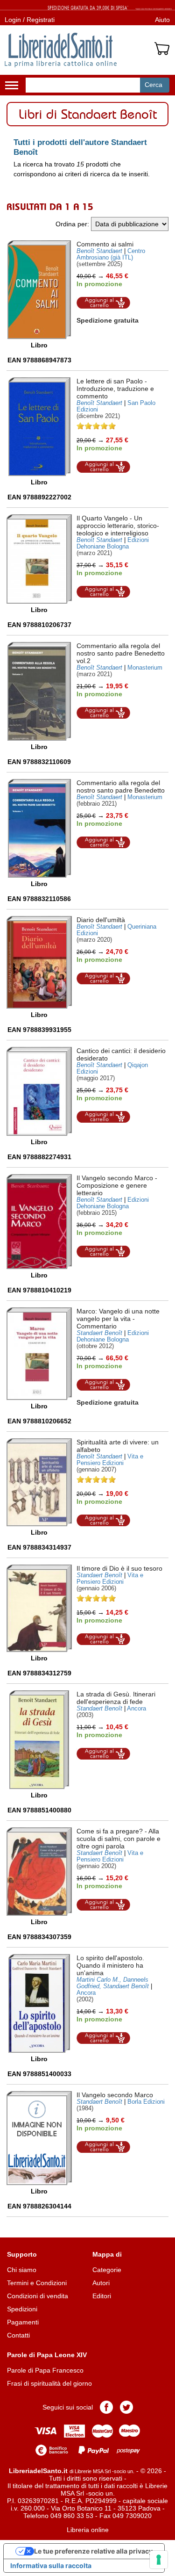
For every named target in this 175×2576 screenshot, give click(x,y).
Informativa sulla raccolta (51, 2565)
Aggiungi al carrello (104, 303)
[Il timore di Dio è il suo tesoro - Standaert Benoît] (39, 1609)
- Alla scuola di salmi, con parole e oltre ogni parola (119, 1839)
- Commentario (118, 1319)
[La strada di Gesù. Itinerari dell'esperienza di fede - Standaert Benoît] (39, 1740)
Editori (102, 2296)
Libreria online (88, 2530)
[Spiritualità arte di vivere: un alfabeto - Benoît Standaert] (39, 1482)
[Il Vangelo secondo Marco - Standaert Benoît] (39, 2138)
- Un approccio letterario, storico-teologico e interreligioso (118, 526)
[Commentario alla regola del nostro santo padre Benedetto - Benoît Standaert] (39, 828)
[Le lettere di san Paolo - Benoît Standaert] (39, 427)
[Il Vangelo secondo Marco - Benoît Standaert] (39, 1222)
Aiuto (162, 20)
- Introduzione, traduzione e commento (115, 389)
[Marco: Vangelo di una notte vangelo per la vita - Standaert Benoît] (39, 1354)
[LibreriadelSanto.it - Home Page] (61, 50)
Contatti (18, 2335)
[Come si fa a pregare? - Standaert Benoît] (39, 1872)
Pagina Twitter (126, 2407)
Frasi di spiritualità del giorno (49, 2383)
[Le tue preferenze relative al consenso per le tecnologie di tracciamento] (159, 2560)
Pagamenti (23, 2322)
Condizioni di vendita (38, 2296)
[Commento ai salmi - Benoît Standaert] (39, 290)
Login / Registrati (30, 20)
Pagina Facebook (106, 2407)
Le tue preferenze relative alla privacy (93, 2551)
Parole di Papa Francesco (45, 2370)
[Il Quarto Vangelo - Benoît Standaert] (39, 559)
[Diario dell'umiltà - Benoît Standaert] (39, 962)
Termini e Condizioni (37, 2283)
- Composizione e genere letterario (117, 1185)
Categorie (107, 2270)
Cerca (154, 85)
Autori (101, 2283)
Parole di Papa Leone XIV (47, 2355)
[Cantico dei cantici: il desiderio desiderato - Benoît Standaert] (39, 1091)
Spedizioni (22, 2309)
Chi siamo (22, 2270)
